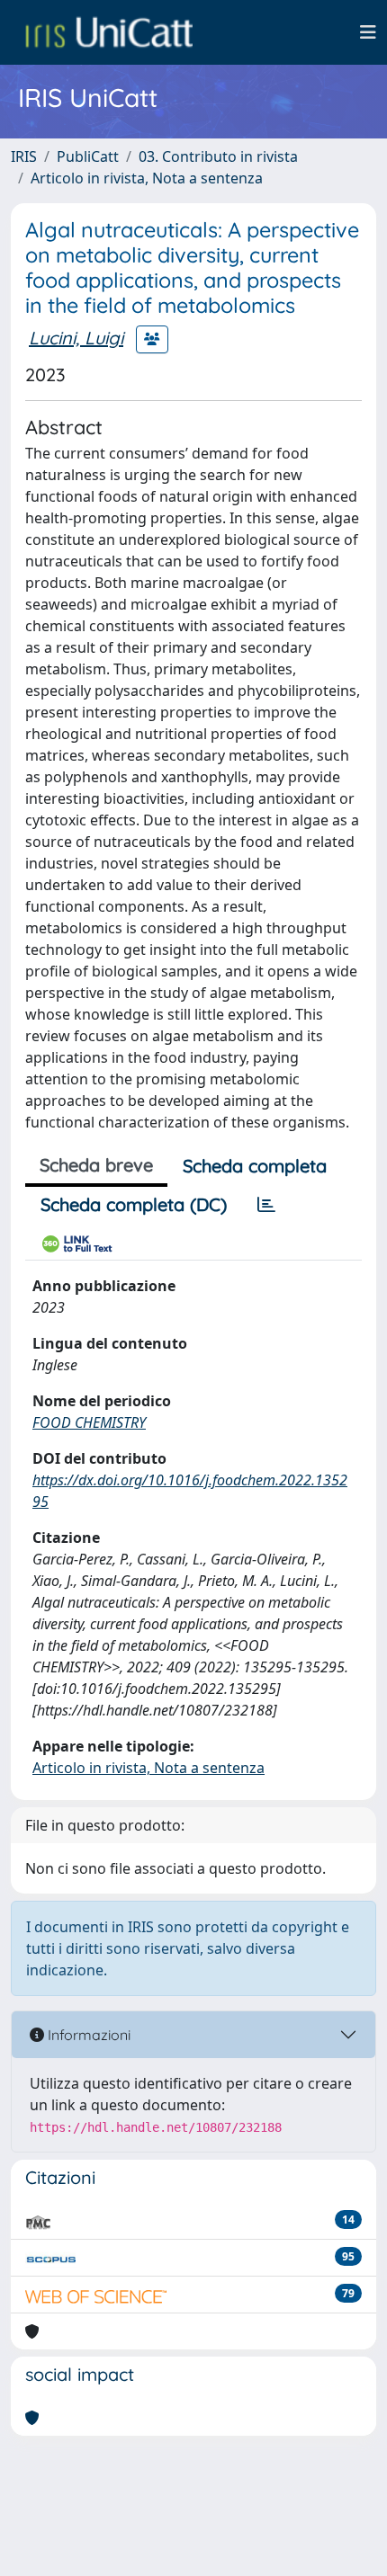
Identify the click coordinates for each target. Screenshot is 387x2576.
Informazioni (87, 2035)
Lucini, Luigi (76, 338)
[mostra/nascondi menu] (368, 32)
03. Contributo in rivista (218, 156)
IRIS (24, 156)
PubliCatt (88, 156)
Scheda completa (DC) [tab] (134, 1204)
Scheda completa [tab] (255, 1166)
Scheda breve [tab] (96, 1165)
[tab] (266, 1205)
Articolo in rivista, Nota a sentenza (147, 178)
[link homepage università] (109, 32)
